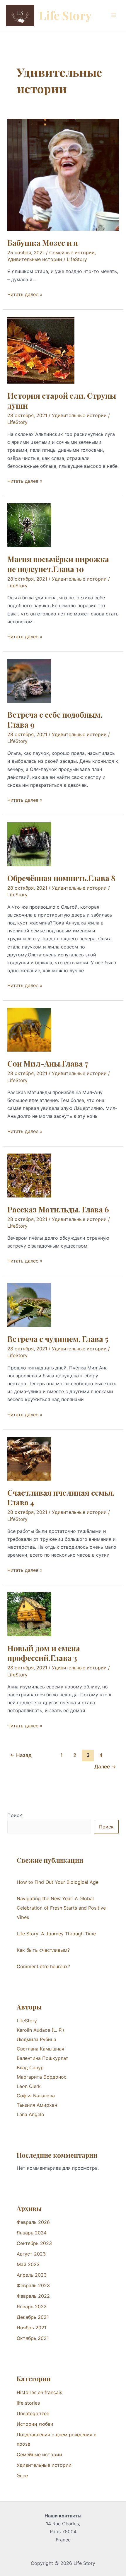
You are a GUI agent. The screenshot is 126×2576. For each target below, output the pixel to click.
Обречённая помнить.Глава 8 (61, 878)
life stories (28, 2403)
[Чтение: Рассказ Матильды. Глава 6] (29, 1175)
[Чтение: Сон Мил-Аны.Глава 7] (29, 1029)
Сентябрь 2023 (34, 2243)
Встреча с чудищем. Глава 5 (58, 1339)
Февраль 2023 (33, 2285)
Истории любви (35, 2424)
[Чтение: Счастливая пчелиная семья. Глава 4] (29, 1458)
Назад (21, 1755)
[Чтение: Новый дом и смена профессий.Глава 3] (29, 1614)
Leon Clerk (29, 2086)
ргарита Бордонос (45, 2077)
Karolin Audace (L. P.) (40, 2030)
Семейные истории (72, 253)
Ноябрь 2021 (31, 2328)
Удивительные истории (35, 259)
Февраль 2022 (33, 2296)
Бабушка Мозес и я (43, 243)
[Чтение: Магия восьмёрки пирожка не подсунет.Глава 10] (29, 525)
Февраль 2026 (33, 2222)
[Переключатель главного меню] (114, 15)
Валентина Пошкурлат (42, 2058)
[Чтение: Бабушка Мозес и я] (63, 174)
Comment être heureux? (43, 1966)
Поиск (15, 1815)
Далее (105, 1766)
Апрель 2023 (32, 2275)
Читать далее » (25, 294)
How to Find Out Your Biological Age (58, 1882)
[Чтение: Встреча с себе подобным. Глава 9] (29, 680)
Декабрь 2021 (33, 2317)
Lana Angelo (30, 2114)
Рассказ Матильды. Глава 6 (58, 1209)
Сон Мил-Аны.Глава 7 (48, 1063)
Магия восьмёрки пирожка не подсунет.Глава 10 (58, 564)
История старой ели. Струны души (62, 401)
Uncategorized (33, 2413)
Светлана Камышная (40, 2049)
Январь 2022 (32, 2307)
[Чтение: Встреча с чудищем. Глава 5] (29, 1305)
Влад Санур (30, 2067)
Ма (20, 2077)
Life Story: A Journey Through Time (56, 1934)
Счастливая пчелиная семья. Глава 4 (61, 1498)
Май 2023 (28, 2264)
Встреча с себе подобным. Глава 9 (55, 720)
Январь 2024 (32, 2233)
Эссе (22, 2476)
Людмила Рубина (36, 2039)
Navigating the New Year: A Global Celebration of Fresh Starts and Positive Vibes (61, 1908)
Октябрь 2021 (33, 2338)
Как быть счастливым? (43, 1950)
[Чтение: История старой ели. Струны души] (41, 350)
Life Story (65, 15)
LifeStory (27, 2021)
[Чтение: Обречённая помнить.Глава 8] (29, 844)
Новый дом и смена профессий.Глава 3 (44, 1653)
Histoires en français (39, 2392)
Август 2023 (31, 2254)
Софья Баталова (36, 2096)
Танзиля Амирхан (37, 2105)
